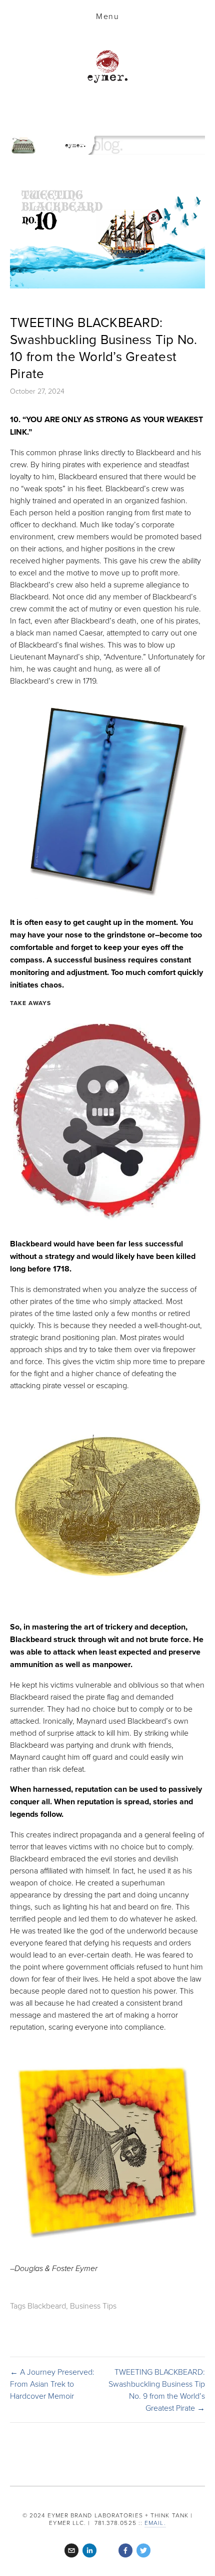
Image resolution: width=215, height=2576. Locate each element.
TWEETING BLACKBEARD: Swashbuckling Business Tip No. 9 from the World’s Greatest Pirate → (157, 2390)
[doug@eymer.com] (71, 2550)
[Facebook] (125, 2550)
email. (155, 2523)
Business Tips (93, 2306)
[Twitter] (143, 2550)
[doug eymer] (107, 2550)
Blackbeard (47, 2306)
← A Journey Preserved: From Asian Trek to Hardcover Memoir (52, 2384)
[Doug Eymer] (89, 2550)
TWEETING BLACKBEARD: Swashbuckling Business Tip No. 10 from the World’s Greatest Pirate (104, 347)
